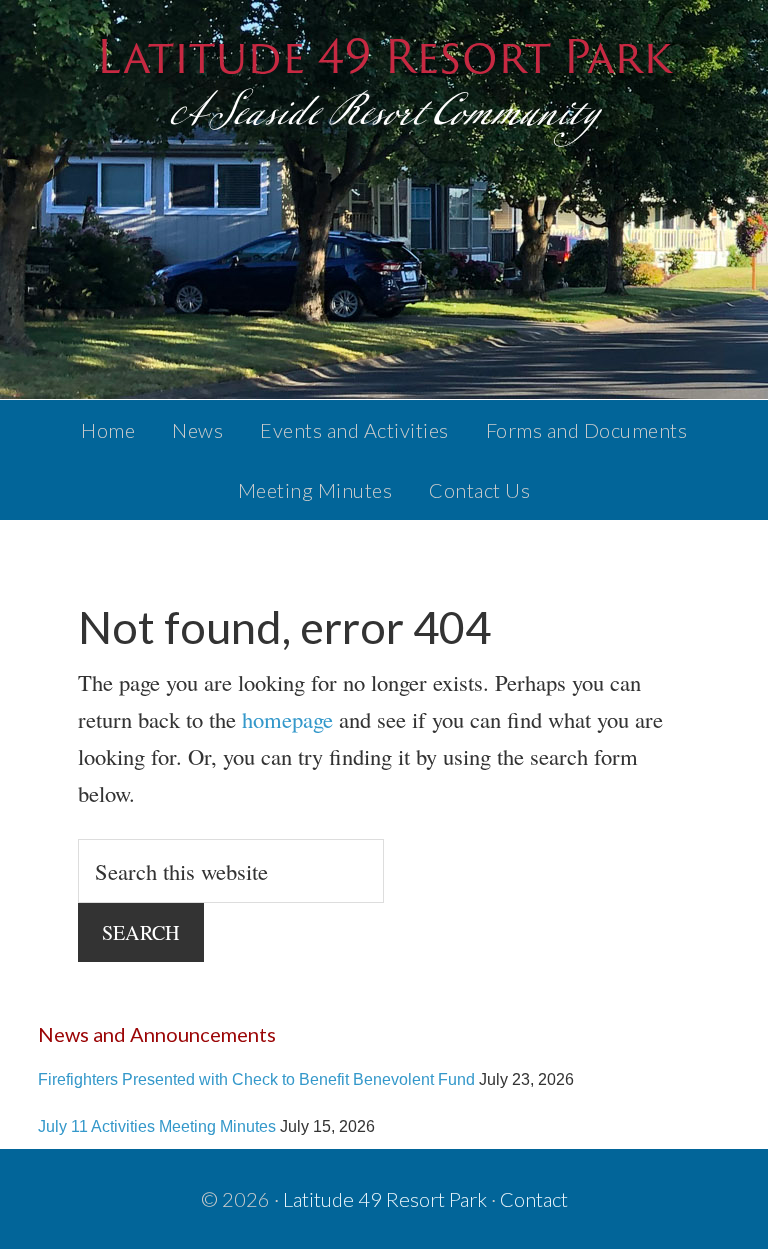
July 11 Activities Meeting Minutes (157, 1126)
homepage (287, 719)
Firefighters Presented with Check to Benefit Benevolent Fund (256, 1079)
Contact (534, 1199)
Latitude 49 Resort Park (384, 56)
